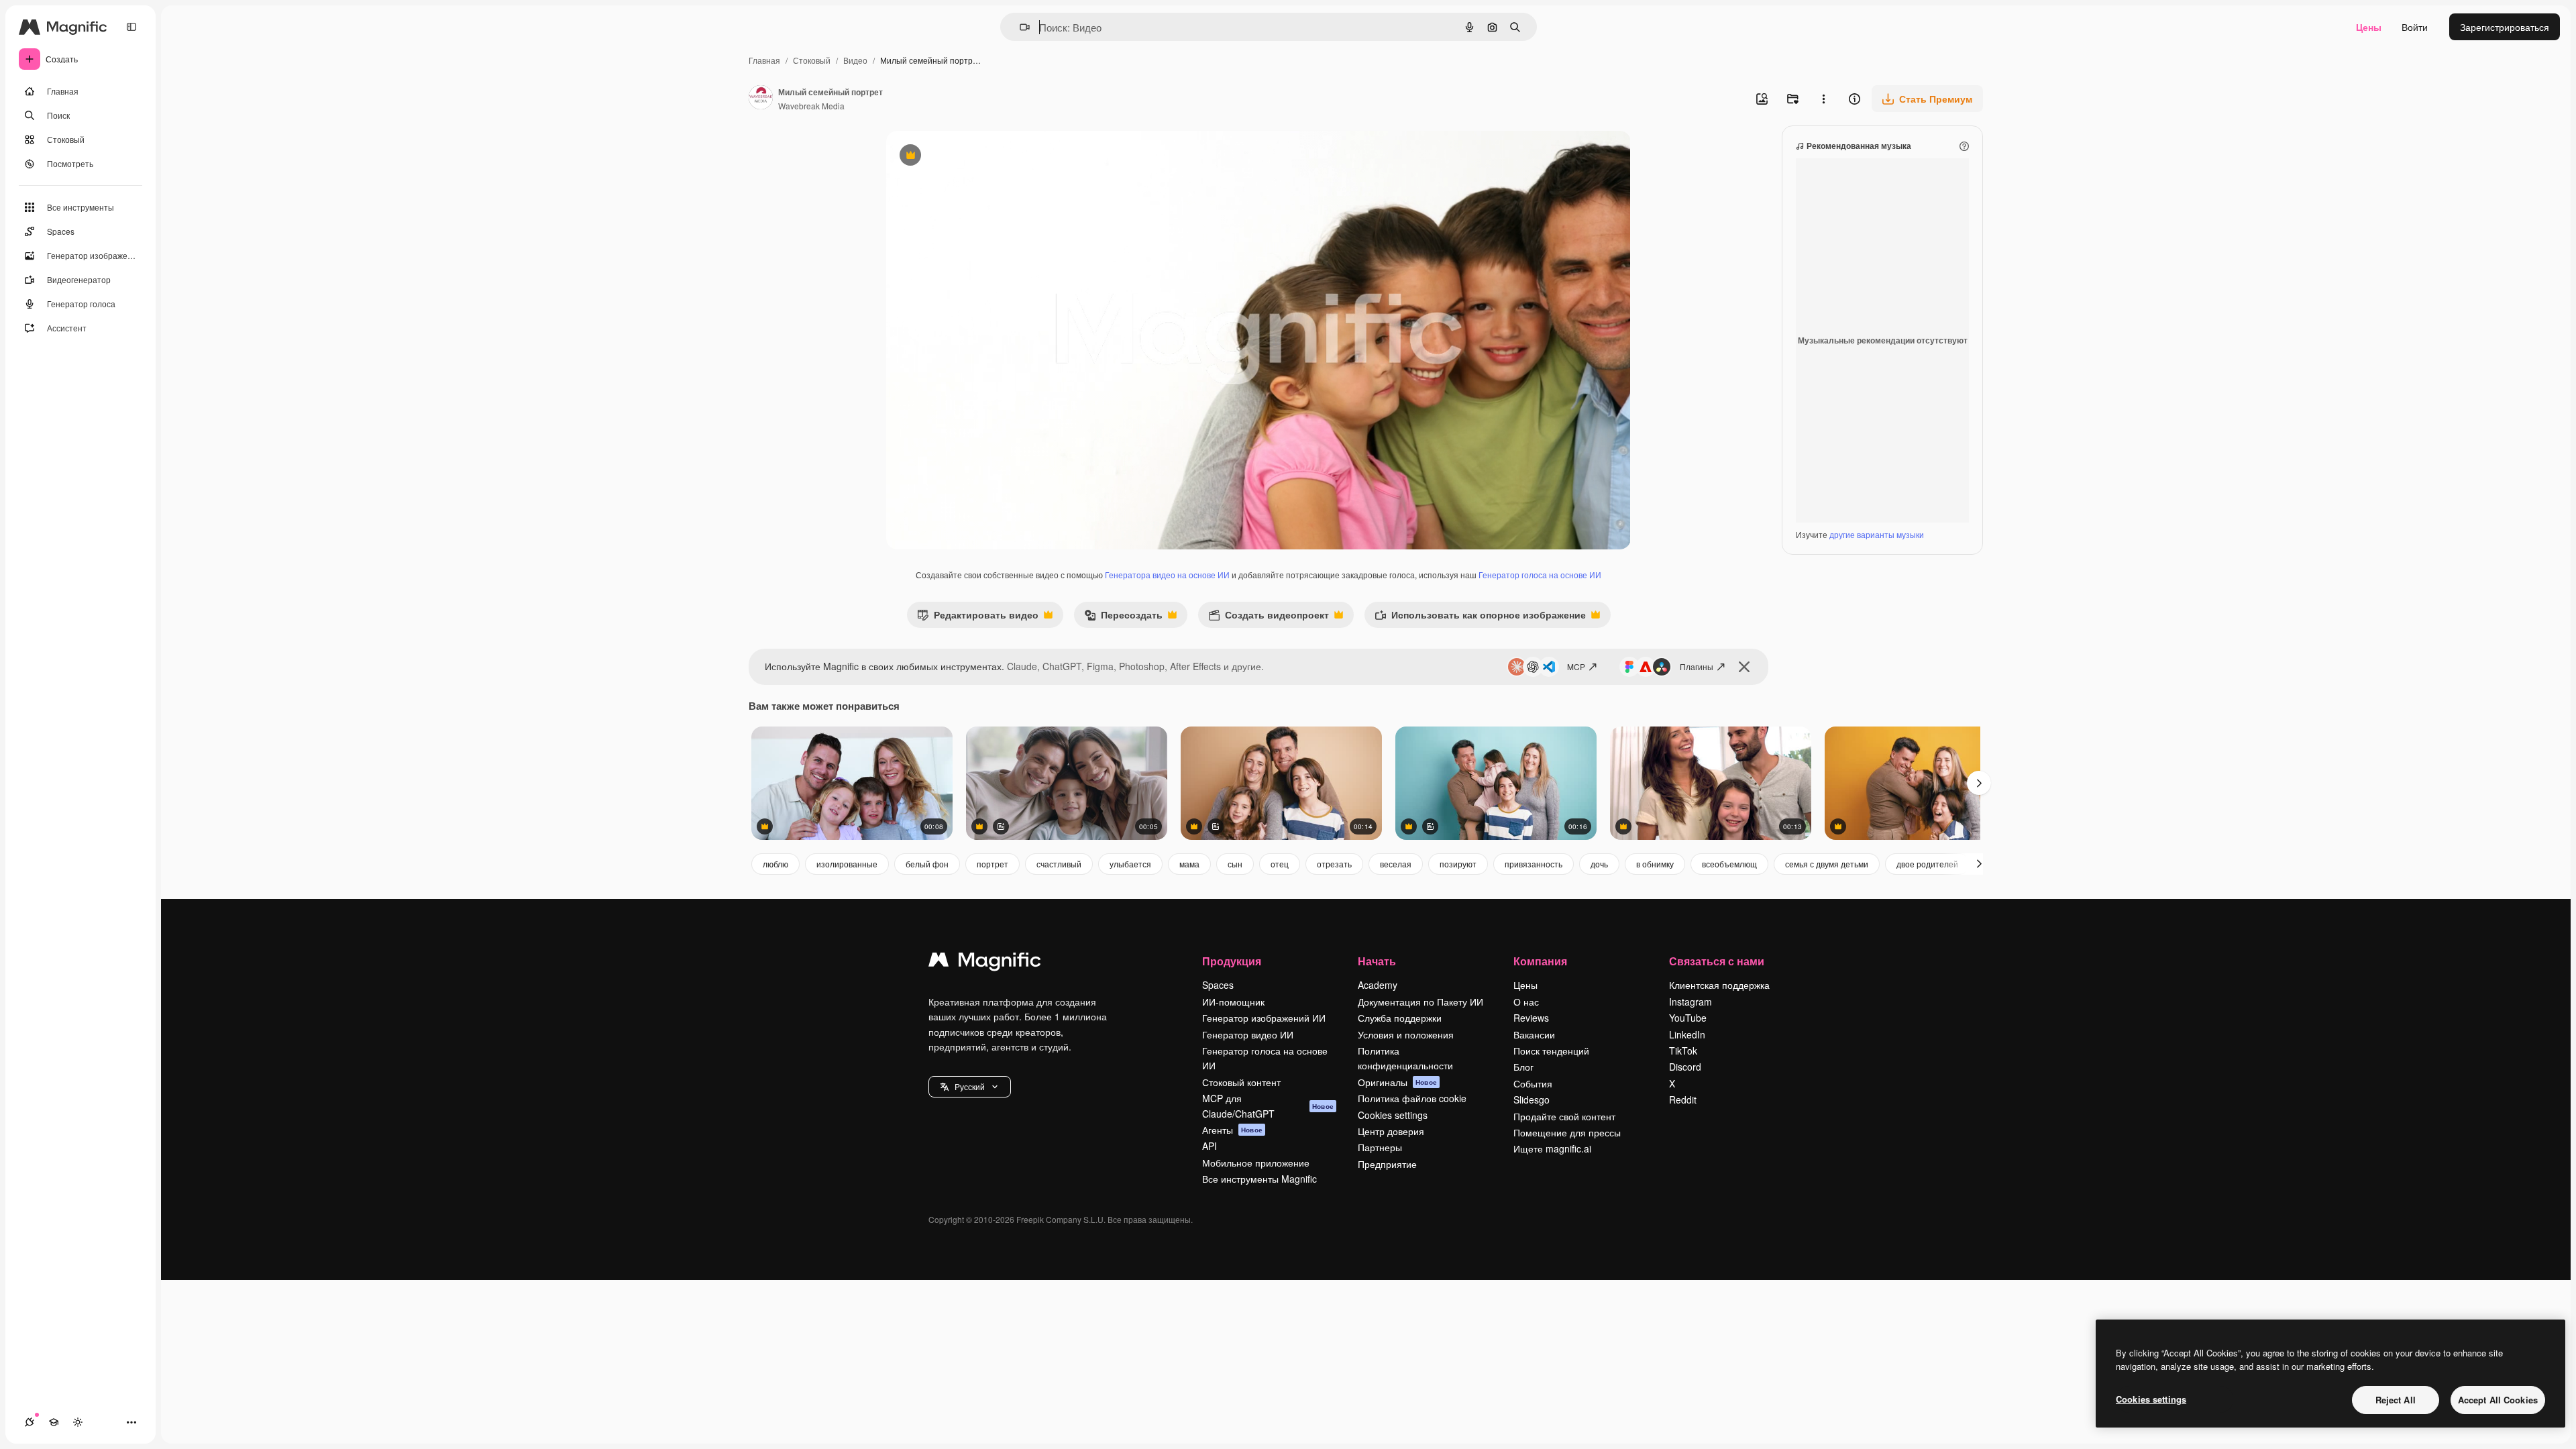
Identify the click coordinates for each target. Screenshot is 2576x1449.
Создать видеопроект (1269, 618)
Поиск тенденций (1551, 1051)
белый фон (927, 864)
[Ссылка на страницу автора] (761, 99)
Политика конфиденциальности (1405, 1058)
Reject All (2396, 1400)
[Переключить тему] (78, 1422)
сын (1235, 864)
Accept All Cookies (2498, 1400)
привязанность (1534, 864)
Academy (1378, 985)
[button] (970, 1087)
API (1210, 1146)
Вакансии (1534, 1034)
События (1533, 1083)
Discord (1685, 1067)
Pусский (970, 1086)
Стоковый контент (1241, 1082)
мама (1189, 864)
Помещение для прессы (1567, 1132)
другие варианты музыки (1877, 534)
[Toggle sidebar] (131, 27)
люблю (775, 864)
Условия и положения (1406, 1034)
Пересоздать (1123, 618)
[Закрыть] (1744, 667)
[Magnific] (985, 963)
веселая (1396, 864)
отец (1280, 864)
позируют (1458, 864)
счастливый (1059, 864)
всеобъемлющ (1729, 864)
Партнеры (1380, 1147)
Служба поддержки (1400, 1018)
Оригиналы (1397, 1082)
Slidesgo (1532, 1099)
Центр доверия (1391, 1131)
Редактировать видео (978, 618)
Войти (2415, 27)
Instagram (1690, 1002)
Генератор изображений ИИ (1264, 1018)
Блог (1523, 1067)
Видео (855, 60)
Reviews (1531, 1018)
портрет (992, 864)
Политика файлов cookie (1412, 1098)
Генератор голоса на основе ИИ (1540, 575)
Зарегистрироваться (2505, 27)
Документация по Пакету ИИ (1420, 1002)
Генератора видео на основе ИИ (1167, 575)
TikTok (1683, 1051)
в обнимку (1655, 864)
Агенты (1232, 1130)
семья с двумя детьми (1827, 864)
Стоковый (812, 60)
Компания (1540, 961)
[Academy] (54, 1422)
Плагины (1697, 666)
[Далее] (1979, 864)
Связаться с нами (1717, 961)
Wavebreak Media (811, 106)
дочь (1599, 864)
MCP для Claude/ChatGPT (1268, 1106)
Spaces (1218, 985)
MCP (1576, 666)
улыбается (1130, 864)
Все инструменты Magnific (1259, 1179)
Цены (2369, 27)
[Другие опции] (1823, 99)
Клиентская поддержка (1719, 985)
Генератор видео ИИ (1248, 1034)
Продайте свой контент (1564, 1116)
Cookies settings (1393, 1115)
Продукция (1232, 961)
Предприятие (1387, 1164)
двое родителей (1927, 864)
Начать (1377, 961)
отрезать (1334, 864)
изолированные (847, 864)
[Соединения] (30, 1422)
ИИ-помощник (1233, 1002)
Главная (764, 60)
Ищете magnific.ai (1552, 1148)
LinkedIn (1687, 1034)
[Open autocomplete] (1019, 27)
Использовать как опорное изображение (1480, 618)
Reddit (1683, 1099)
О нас (1526, 1002)
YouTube (1688, 1018)
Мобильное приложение (1256, 1163)
